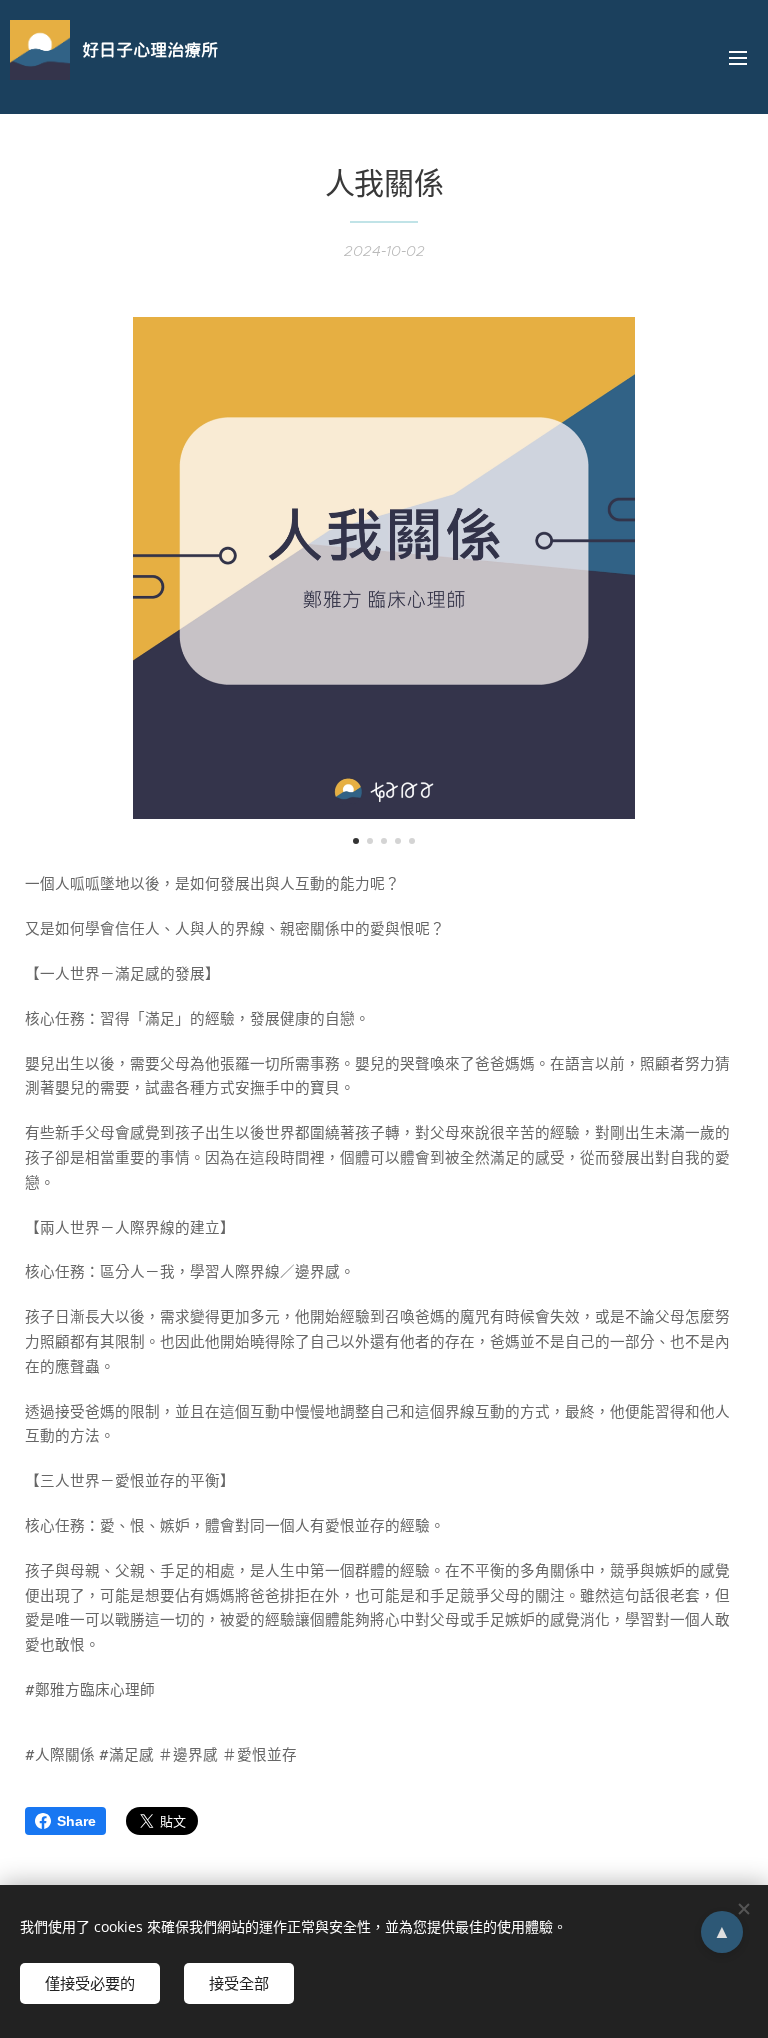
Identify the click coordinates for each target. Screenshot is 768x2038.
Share (76, 1821)
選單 (738, 57)
